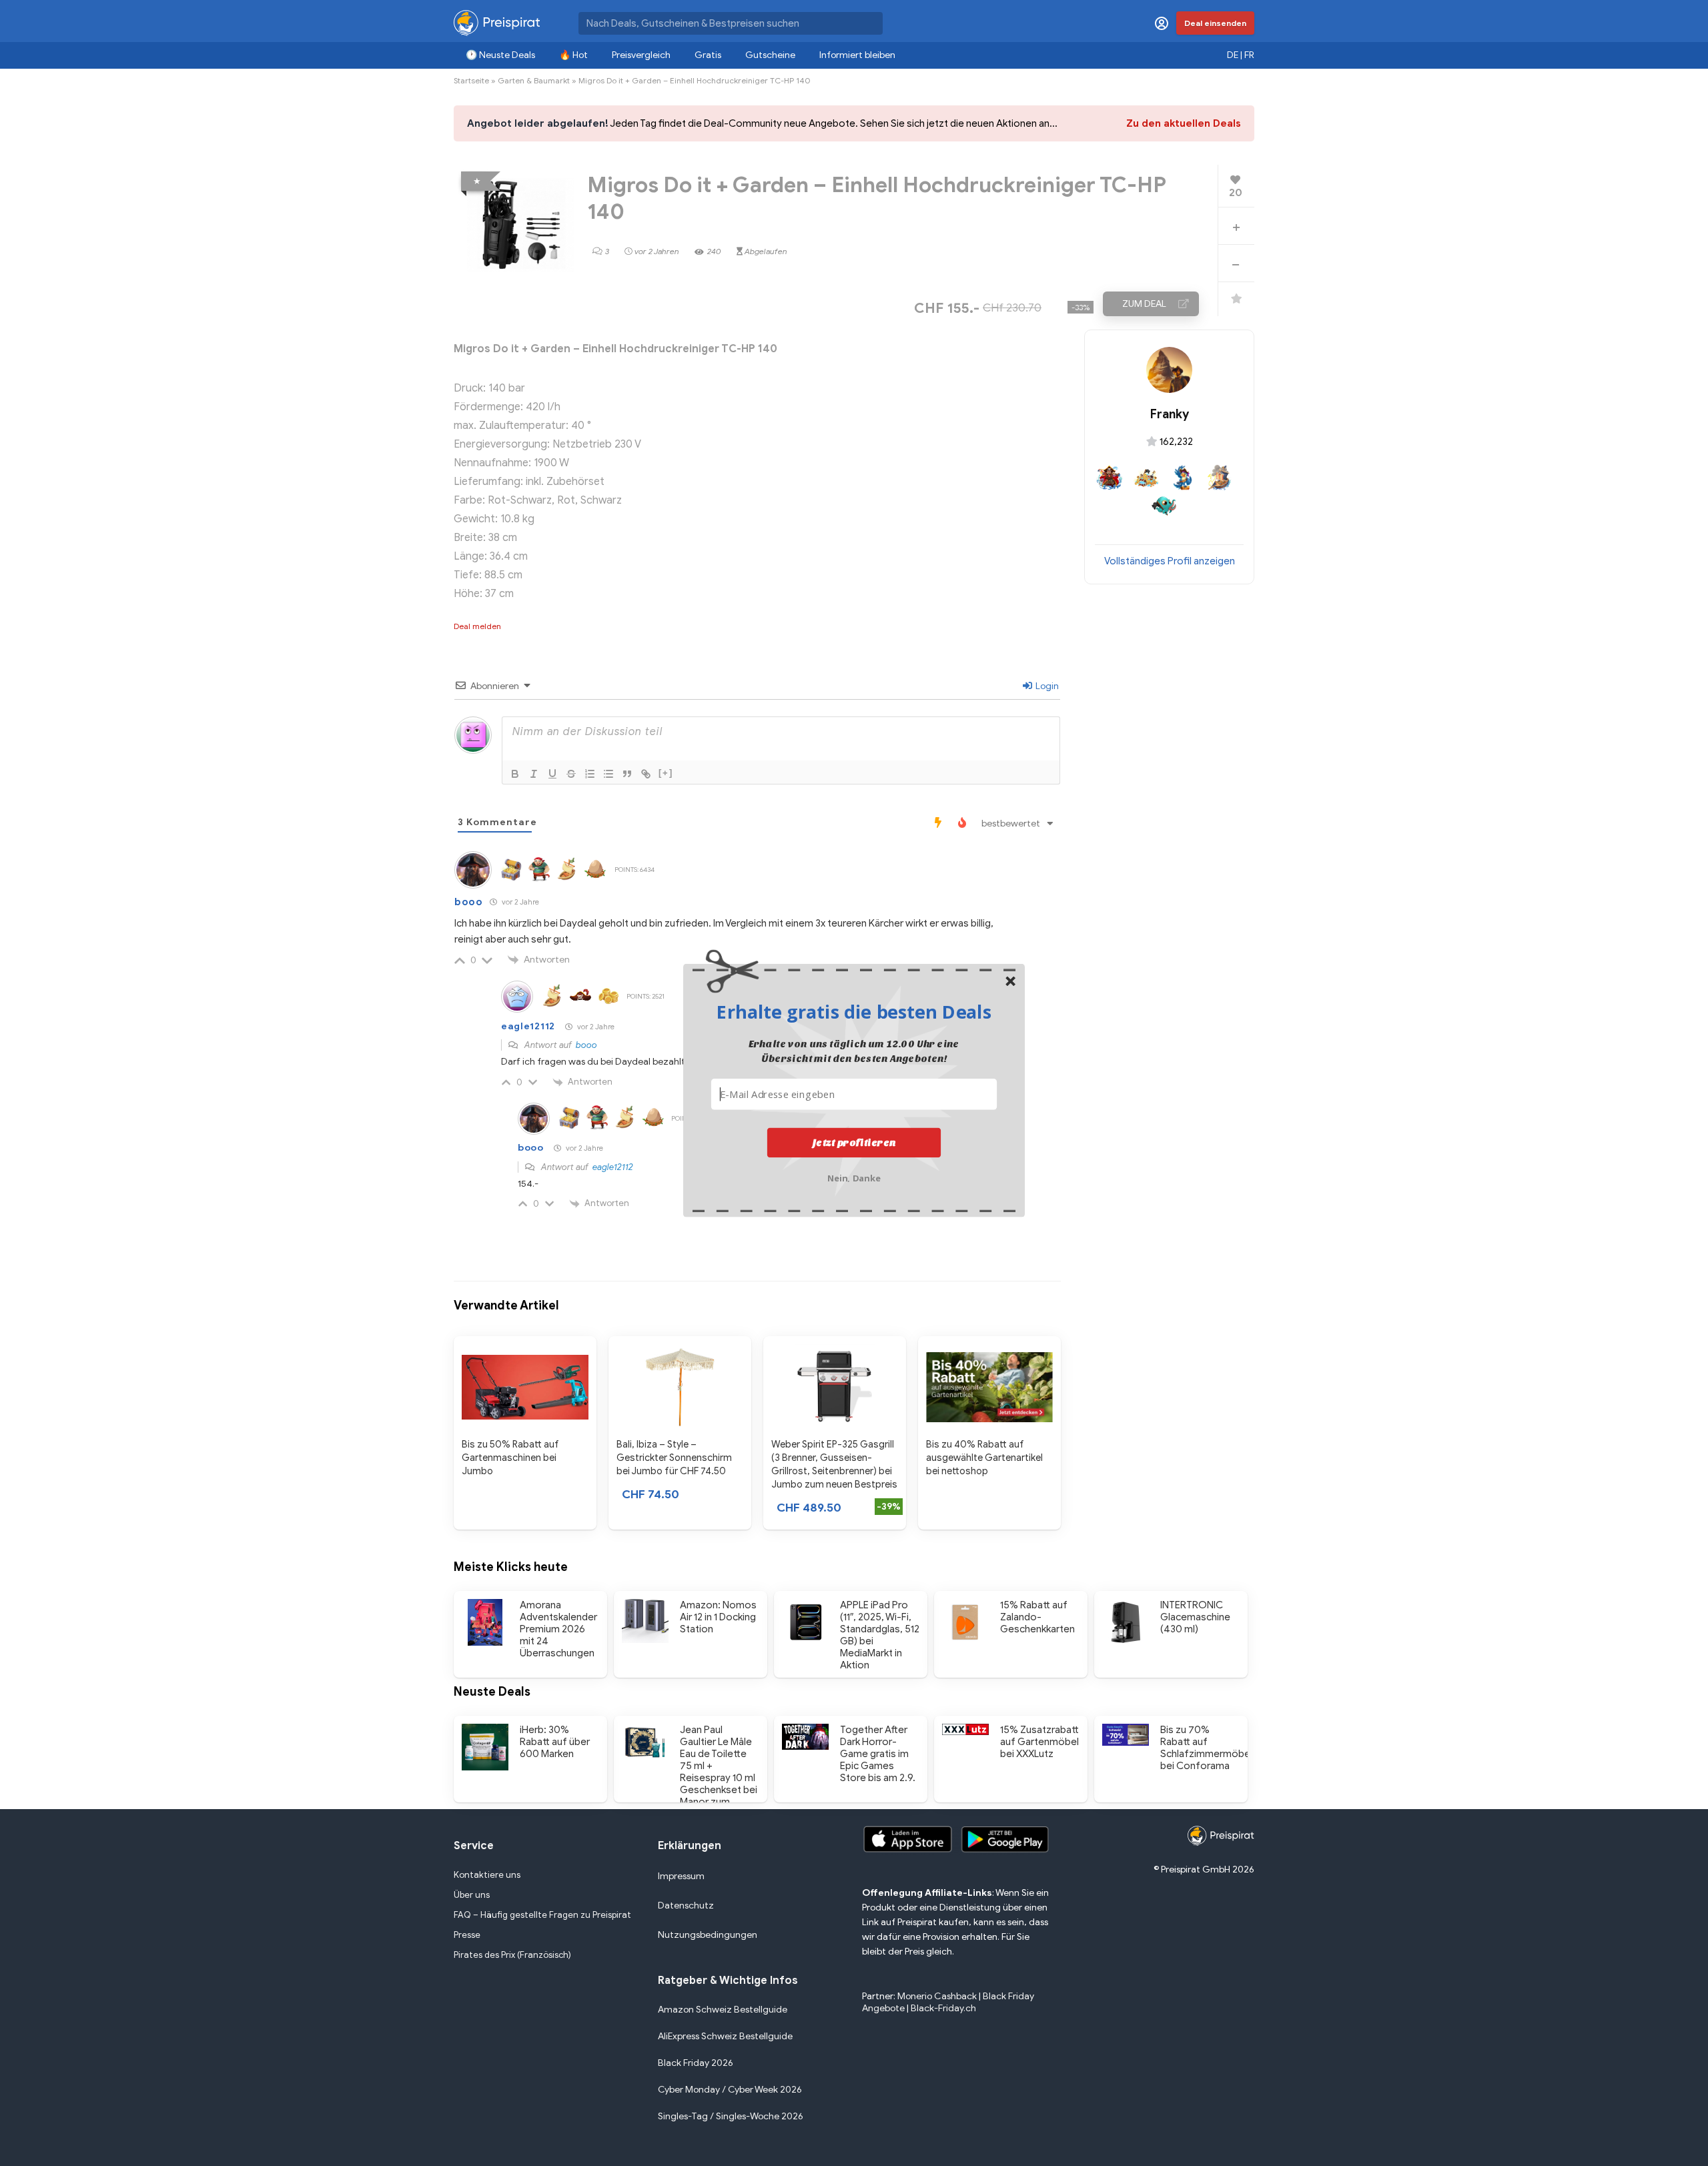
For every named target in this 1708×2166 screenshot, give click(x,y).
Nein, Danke (854, 1176)
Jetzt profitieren (854, 1142)
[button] (854, 1011)
